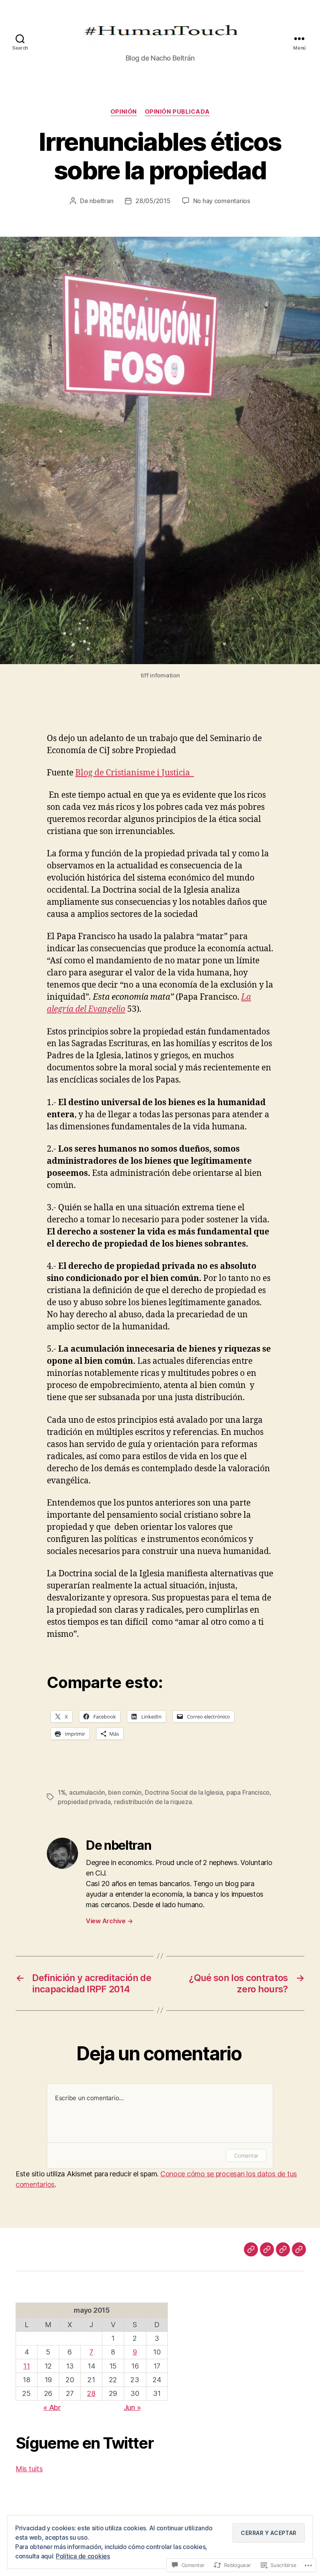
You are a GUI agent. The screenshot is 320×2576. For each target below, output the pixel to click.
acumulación (87, 1792)
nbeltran (101, 201)
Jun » (132, 2407)
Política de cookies (83, 2556)
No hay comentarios (222, 201)
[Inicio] (251, 2249)
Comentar (246, 2155)
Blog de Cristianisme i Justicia (135, 773)
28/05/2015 (153, 201)
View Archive (109, 1921)
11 (26, 2366)
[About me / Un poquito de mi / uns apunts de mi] (283, 2249)
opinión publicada (177, 112)
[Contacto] (299, 2249)
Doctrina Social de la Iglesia (184, 1792)
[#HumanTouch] (267, 2249)
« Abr (52, 2407)
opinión (124, 112)
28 (91, 2393)
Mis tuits (29, 2469)
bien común (125, 1792)
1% (62, 1792)
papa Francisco (248, 1792)
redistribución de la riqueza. (154, 1802)
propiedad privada (84, 1802)
